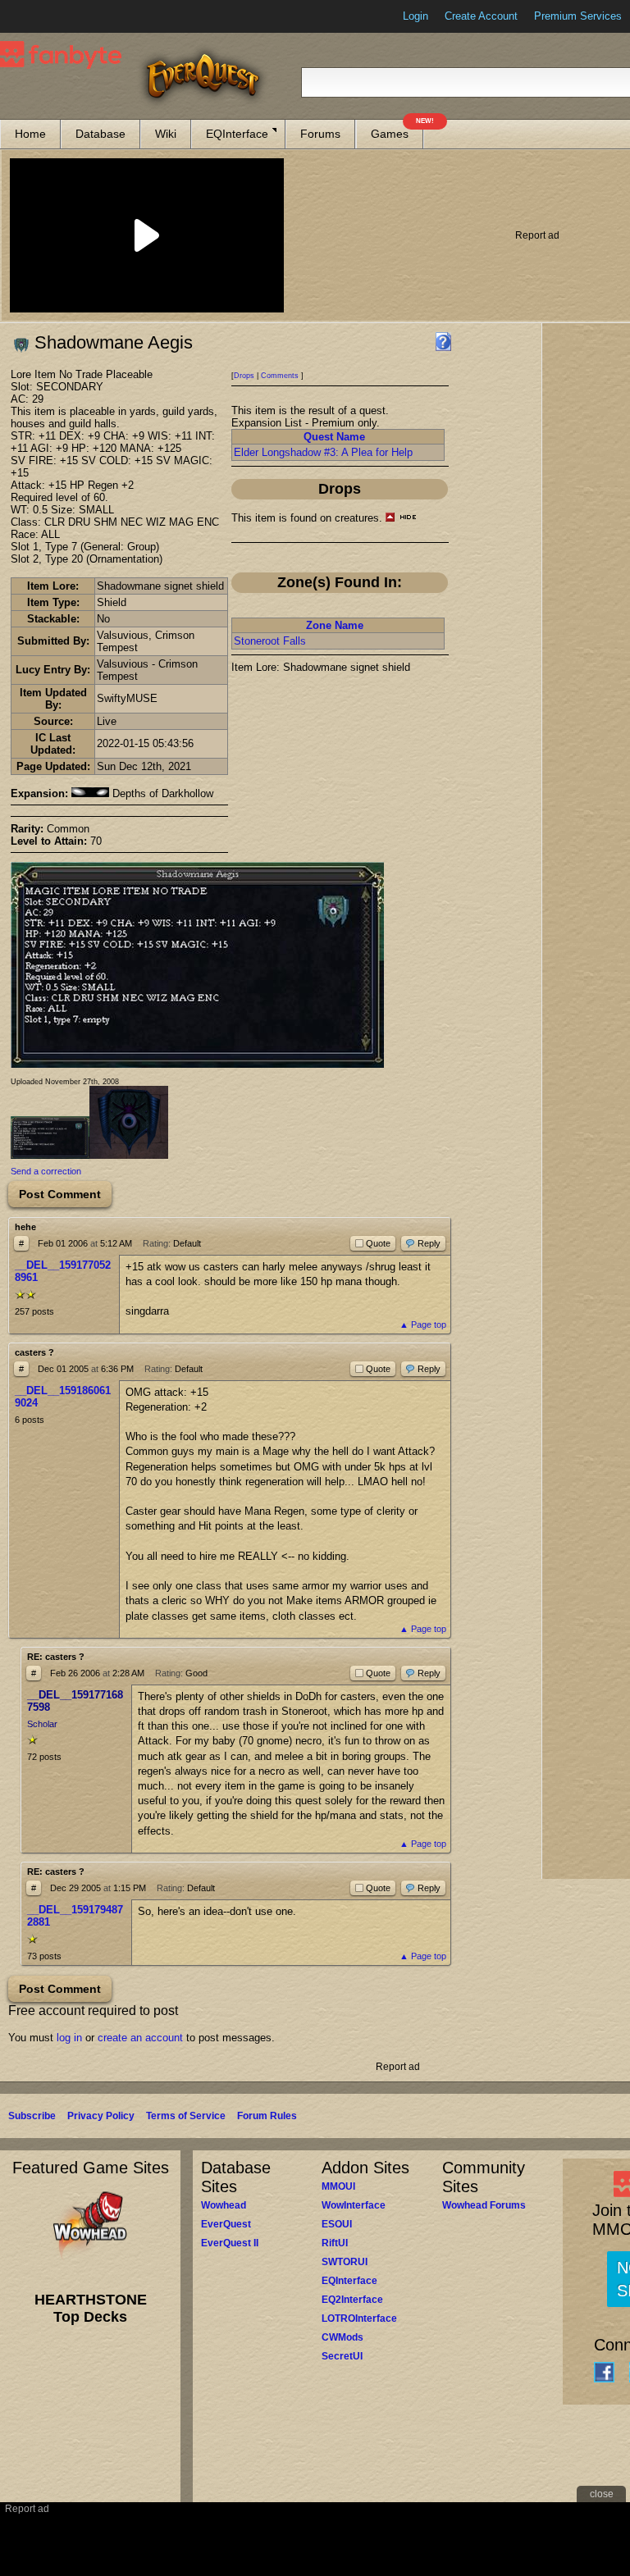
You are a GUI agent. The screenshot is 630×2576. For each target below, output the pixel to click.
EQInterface (237, 134)
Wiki (166, 134)
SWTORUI (345, 2262)
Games (397, 130)
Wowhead (224, 2205)
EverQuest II (230, 2243)
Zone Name (335, 625)
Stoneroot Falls (270, 641)
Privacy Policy (101, 2116)
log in (69, 2038)
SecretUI (342, 2356)
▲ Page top (423, 1324)
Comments (280, 376)
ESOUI (337, 2224)
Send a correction (46, 1171)
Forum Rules (267, 2116)
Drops (244, 376)
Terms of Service (186, 2116)
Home (30, 134)
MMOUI (338, 2186)
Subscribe (32, 2116)
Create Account (481, 16)
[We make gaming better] (52, 16)
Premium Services (578, 16)
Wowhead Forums (484, 2205)
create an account (140, 2038)
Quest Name (334, 437)
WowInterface (354, 2205)
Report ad (537, 235)
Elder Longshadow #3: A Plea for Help (323, 452)
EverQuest (226, 2224)
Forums (320, 134)
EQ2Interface (352, 2300)
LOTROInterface (359, 2318)
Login (415, 16)
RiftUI (335, 2243)
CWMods (342, 2337)
